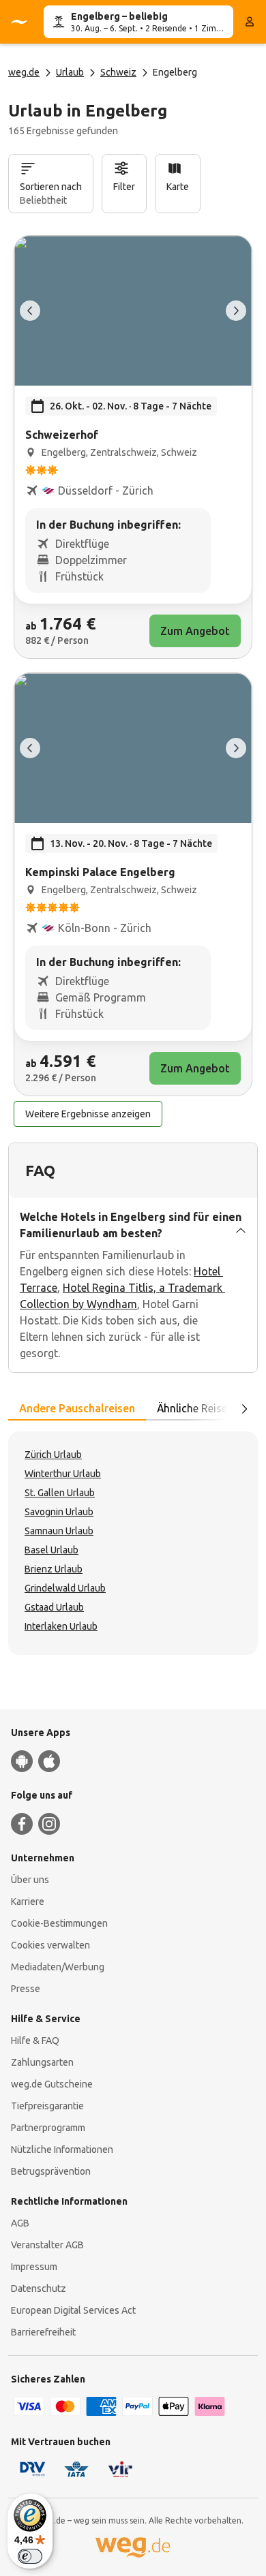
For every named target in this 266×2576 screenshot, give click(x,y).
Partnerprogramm (48, 2128)
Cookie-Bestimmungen (59, 1923)
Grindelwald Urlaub (65, 1588)
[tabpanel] (133, 1543)
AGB (20, 2223)
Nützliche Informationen (62, 2150)
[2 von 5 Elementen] (236, 311)
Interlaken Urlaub (61, 1626)
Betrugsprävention (51, 2171)
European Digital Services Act (73, 2310)
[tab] (77, 1409)
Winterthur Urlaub (63, 1474)
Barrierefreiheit (43, 2332)
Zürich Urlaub (53, 1455)
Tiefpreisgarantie (47, 2106)
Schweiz (118, 72)
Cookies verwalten (50, 1945)
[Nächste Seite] (244, 1409)
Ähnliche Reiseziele (203, 1408)
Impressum (34, 2267)
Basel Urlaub (51, 1550)
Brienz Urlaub (54, 1569)
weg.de (24, 72)
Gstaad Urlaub (54, 1607)
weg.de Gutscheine (52, 2084)
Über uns (30, 1880)
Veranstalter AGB (47, 2245)
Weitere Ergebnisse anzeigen (88, 1114)
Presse (26, 1989)
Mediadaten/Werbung (58, 1967)
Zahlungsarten (42, 2062)
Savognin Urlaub (59, 1512)
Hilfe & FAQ (35, 2040)
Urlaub (70, 72)
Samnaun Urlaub (59, 1531)
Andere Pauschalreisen (77, 1408)
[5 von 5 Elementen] (30, 311)
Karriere (28, 1902)
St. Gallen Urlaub (60, 1493)
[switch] (30, 2556)
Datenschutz (39, 2288)
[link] (133, 447)
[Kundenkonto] (250, 22)
